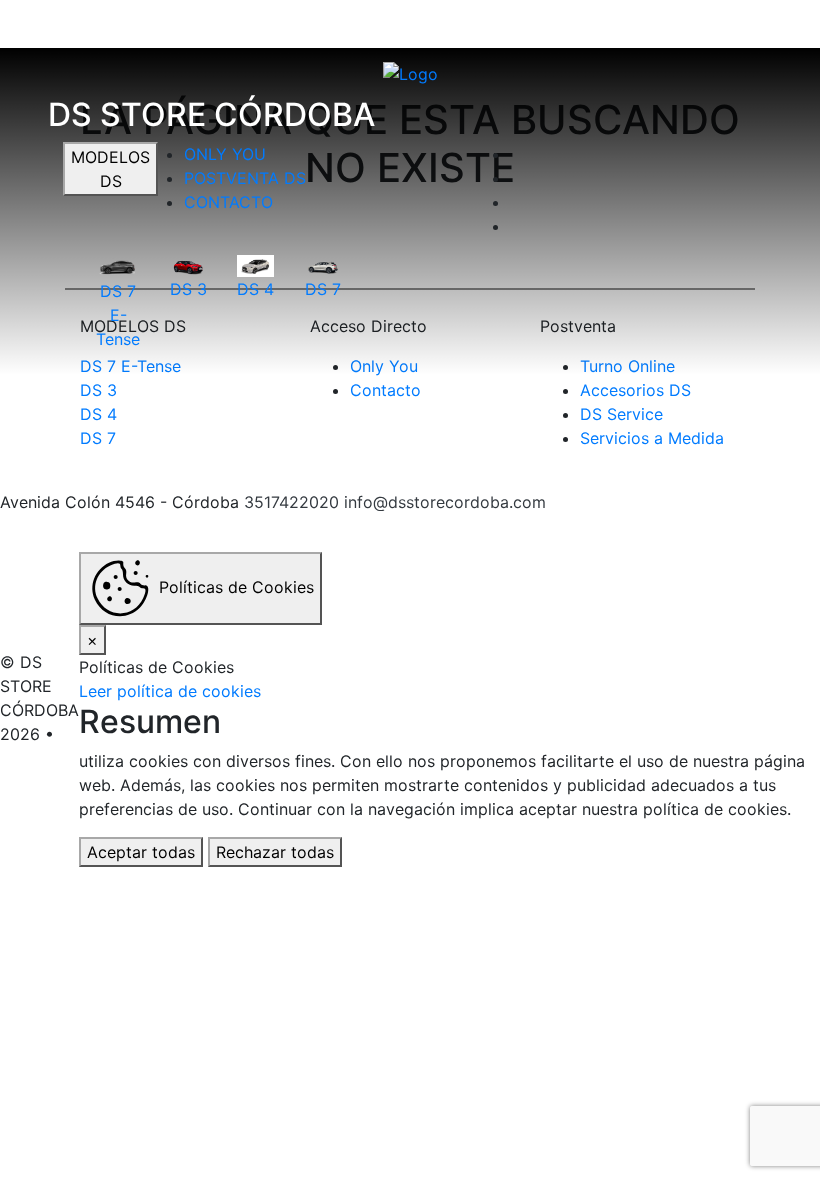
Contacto (228, 202)
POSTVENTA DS (245, 178)
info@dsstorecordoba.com (445, 502)
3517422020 (291, 502)
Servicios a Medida (652, 438)
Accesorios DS (635, 390)
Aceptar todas (141, 852)
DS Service (621, 414)
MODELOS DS (110, 169)
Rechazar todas (275, 852)
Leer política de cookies (170, 691)
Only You (225, 154)
